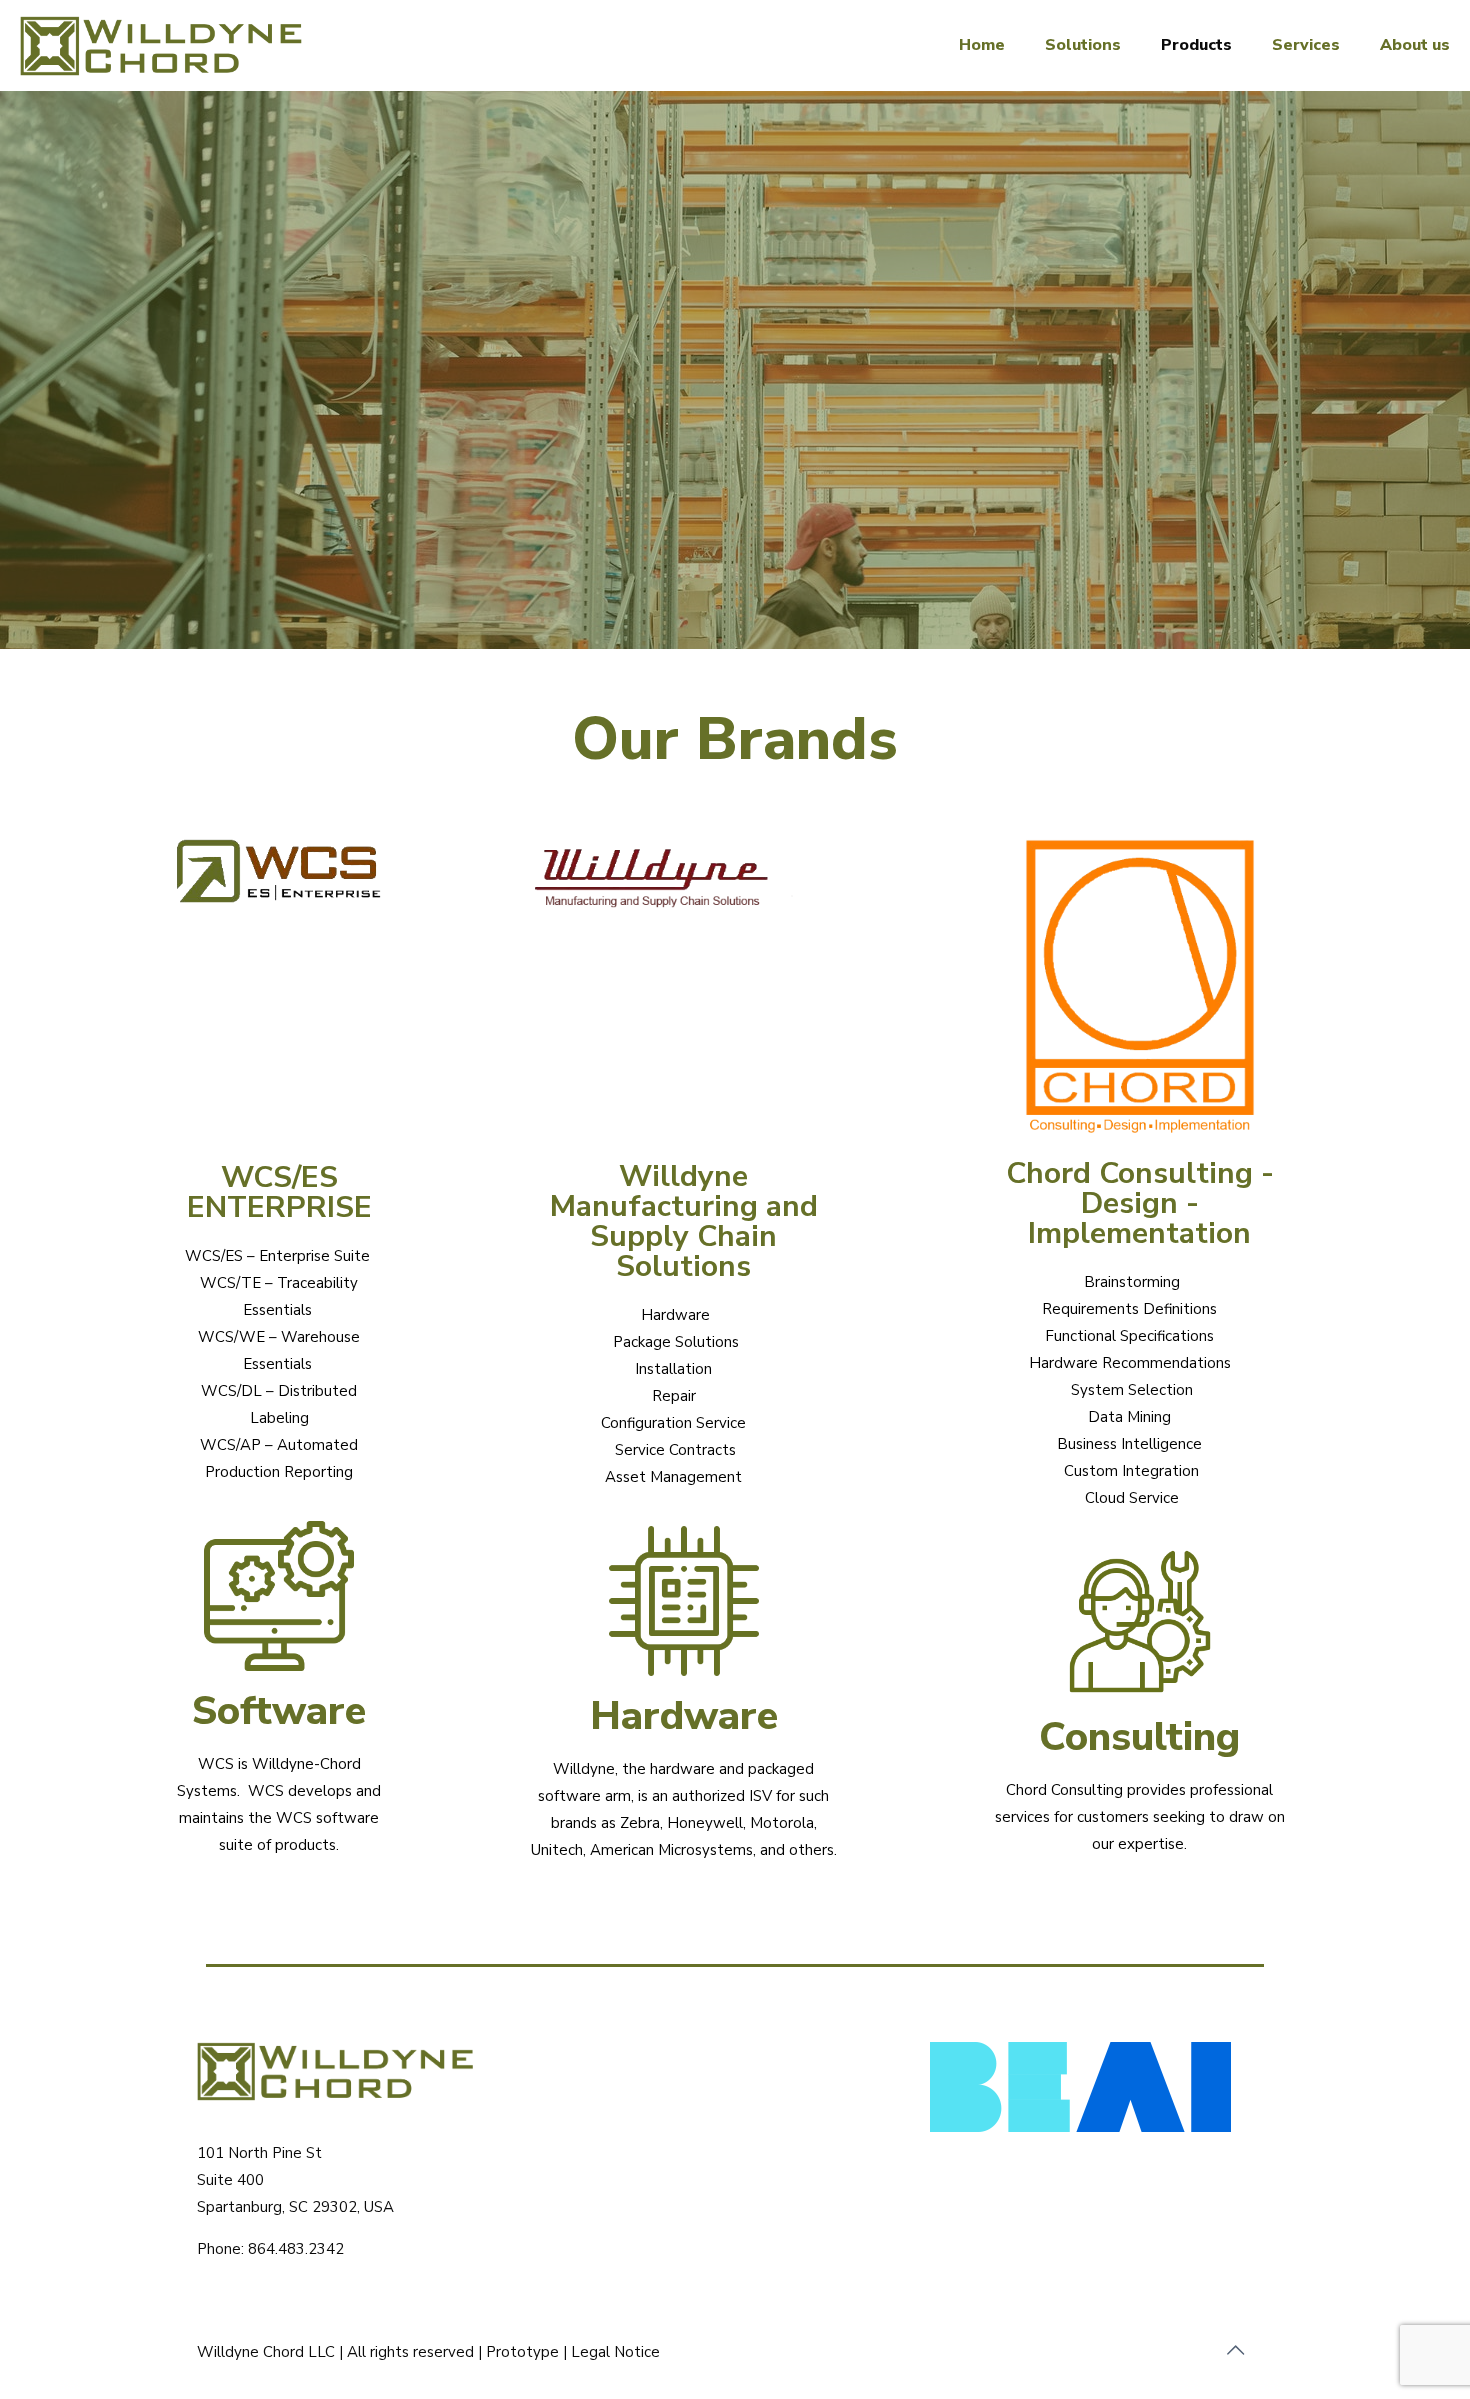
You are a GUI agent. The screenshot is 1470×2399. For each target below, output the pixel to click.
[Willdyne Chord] (173, 45)
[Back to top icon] (1237, 2351)
